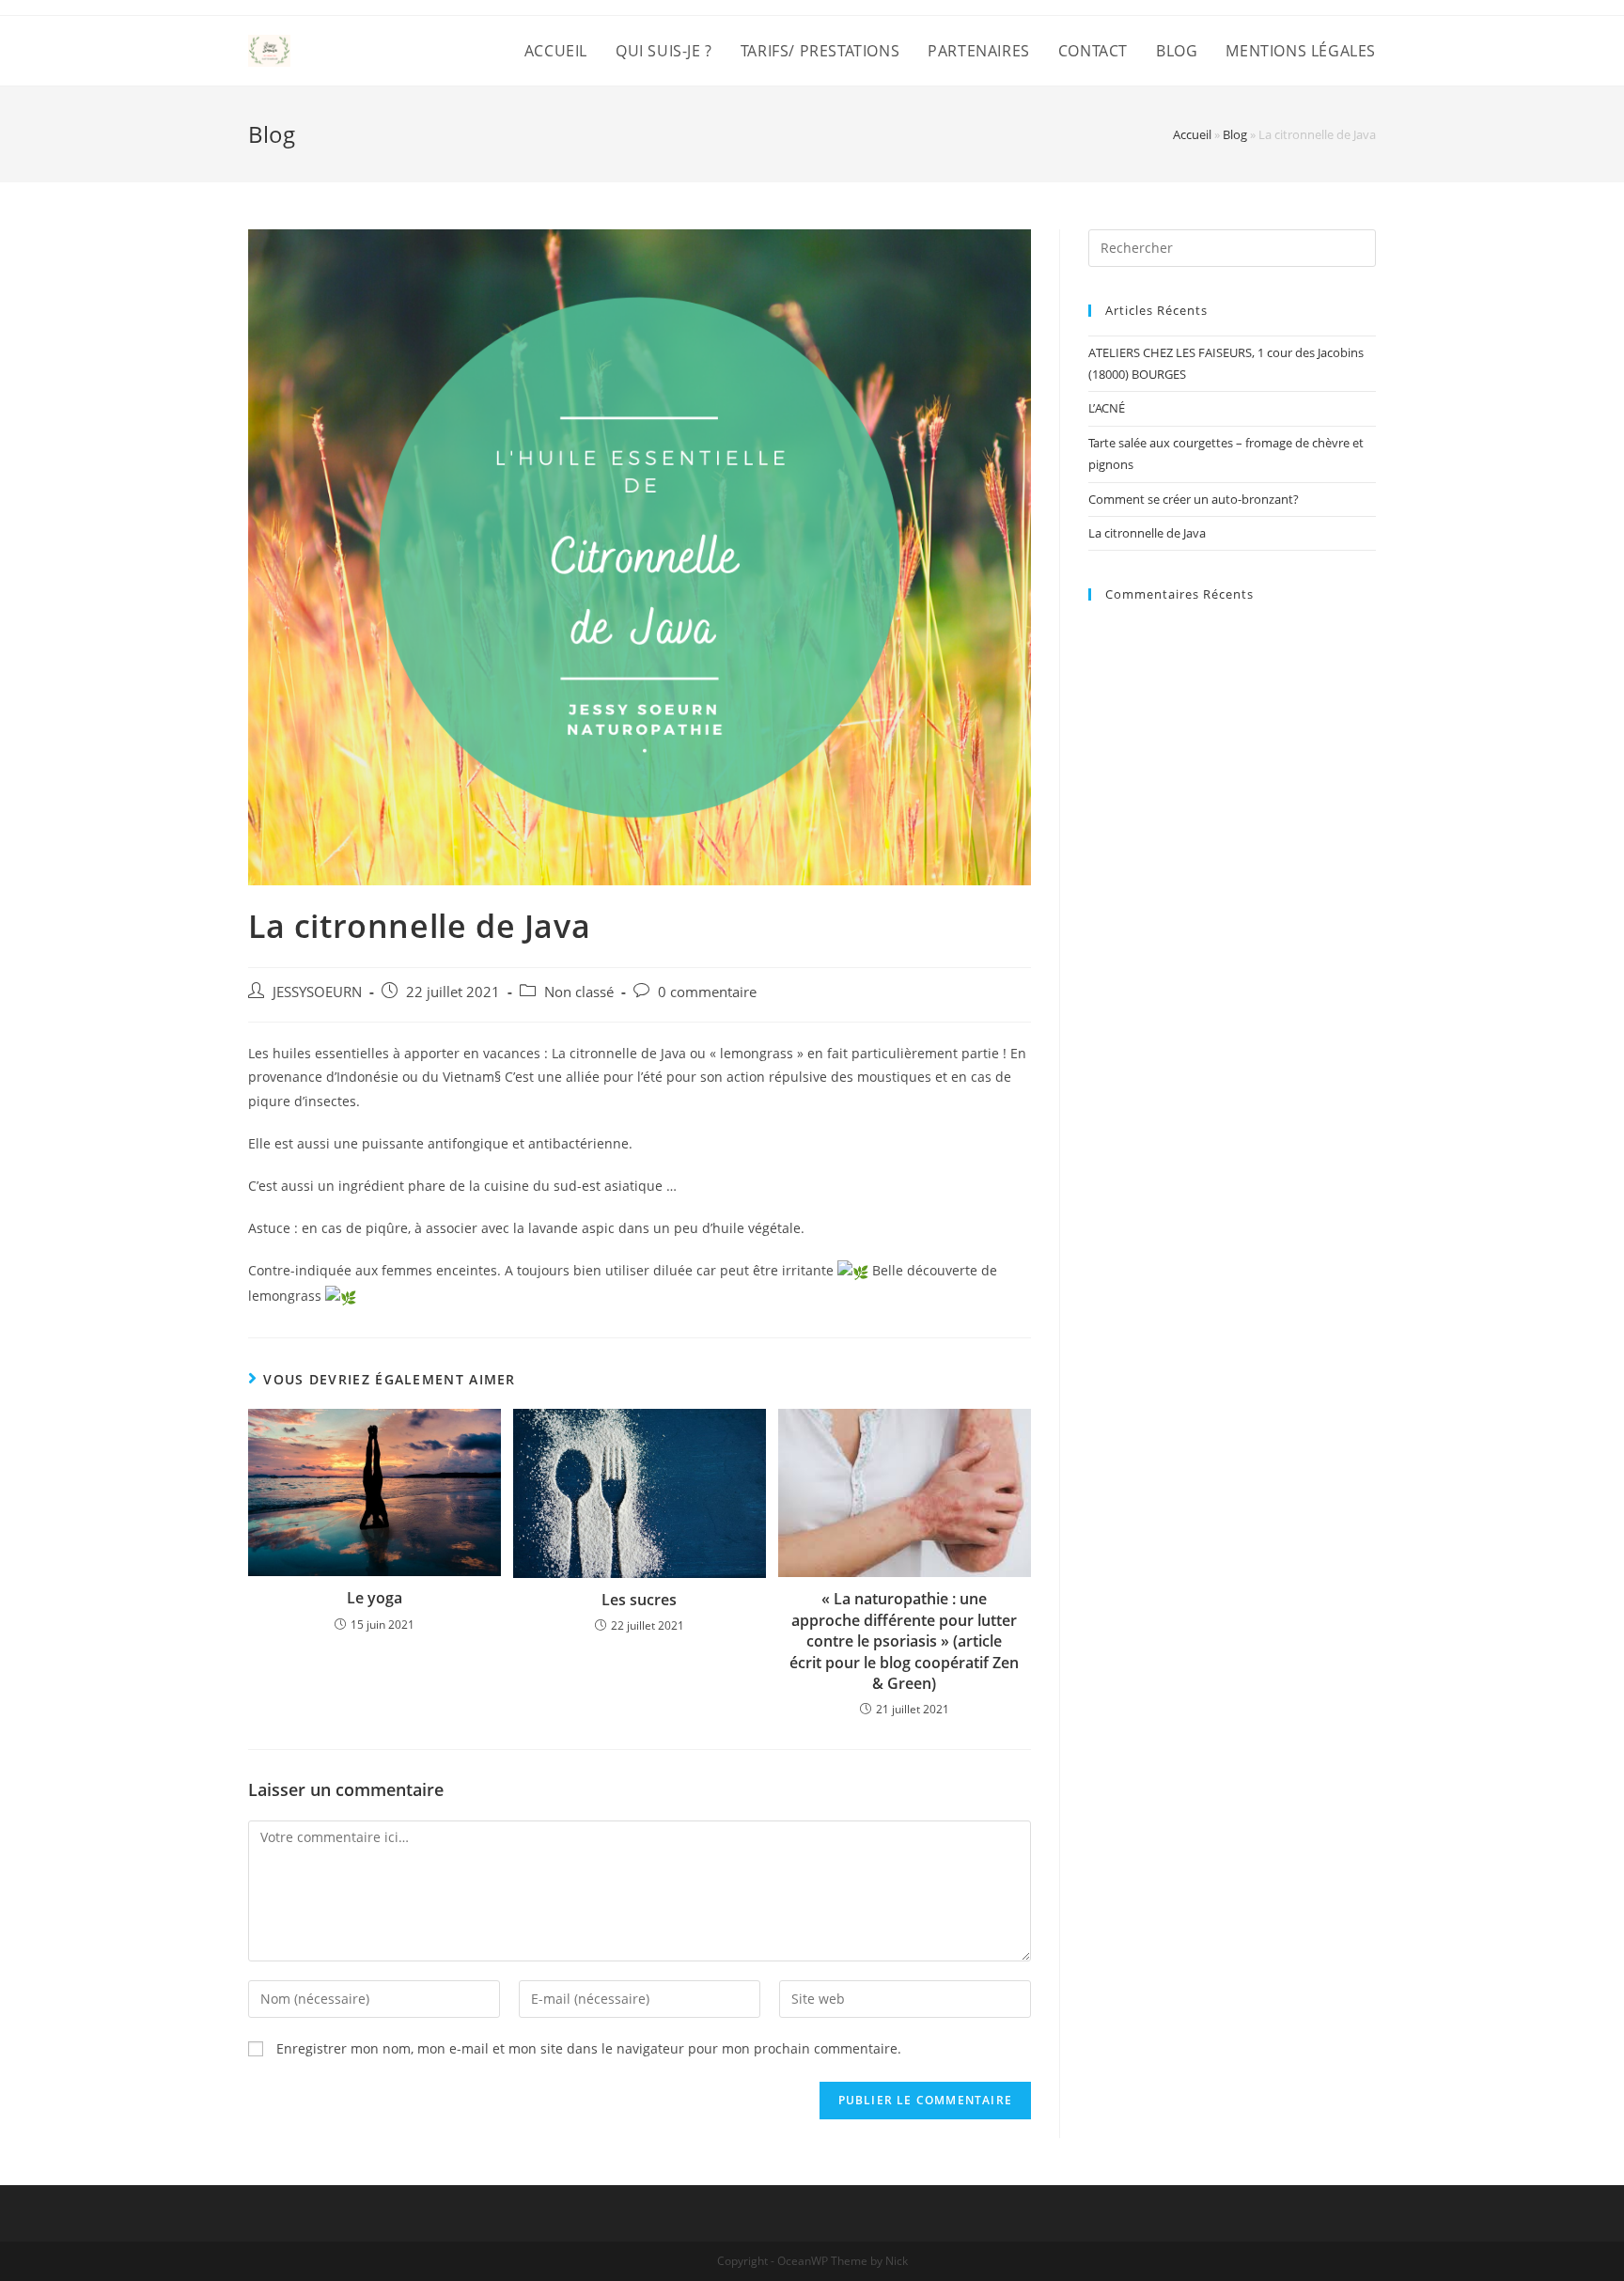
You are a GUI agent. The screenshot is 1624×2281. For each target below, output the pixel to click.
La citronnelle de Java (1147, 533)
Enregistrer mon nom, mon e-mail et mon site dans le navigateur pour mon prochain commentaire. (589, 2048)
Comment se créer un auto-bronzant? (1194, 499)
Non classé (579, 992)
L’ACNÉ (1107, 408)
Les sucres (639, 1600)
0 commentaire (707, 992)
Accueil (1192, 134)
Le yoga (375, 1598)
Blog (1235, 134)
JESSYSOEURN (317, 992)
